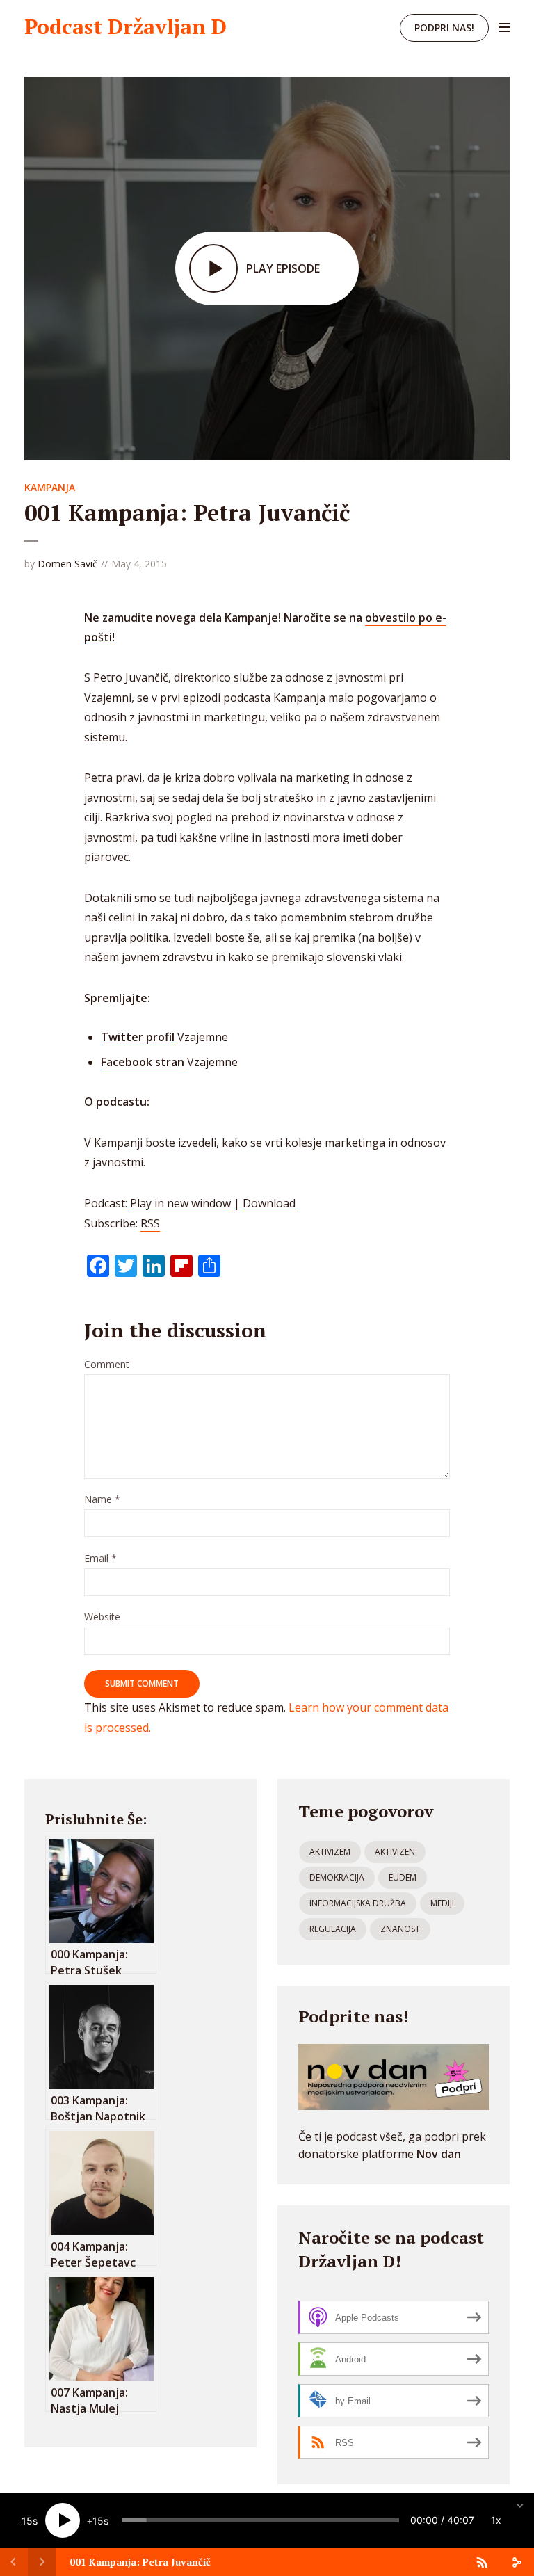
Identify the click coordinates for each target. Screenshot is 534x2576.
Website (102, 1617)
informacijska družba (358, 1903)
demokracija (337, 1877)
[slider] (260, 2520)
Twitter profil (138, 1037)
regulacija (333, 1929)
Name (102, 1500)
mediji (442, 1903)
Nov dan (439, 2154)
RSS (150, 1223)
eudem (403, 1877)
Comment (107, 1365)
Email (100, 1559)
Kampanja (50, 487)
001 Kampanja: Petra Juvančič (140, 2562)
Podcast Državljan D (126, 26)
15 (27, 2521)
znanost (400, 1929)
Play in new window (180, 1203)
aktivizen (395, 1852)
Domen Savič (67, 564)
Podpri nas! (444, 27)
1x (496, 2520)
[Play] (63, 2520)
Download (269, 1203)
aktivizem (330, 1852)
